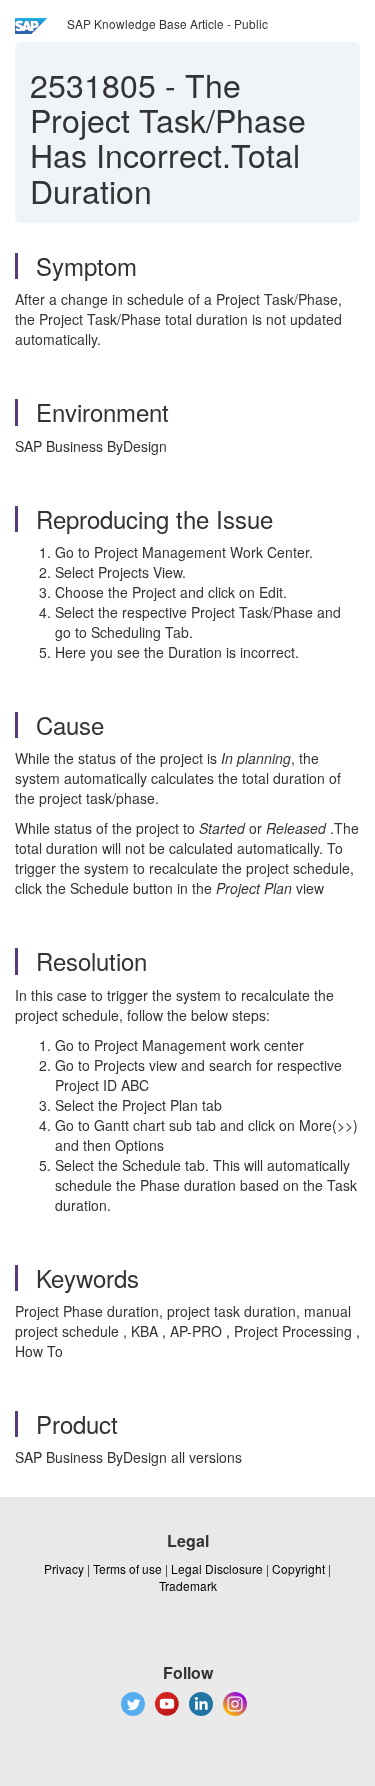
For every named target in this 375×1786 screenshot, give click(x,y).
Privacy (64, 1568)
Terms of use (127, 1568)
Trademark (188, 1585)
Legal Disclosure (217, 1568)
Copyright (298, 1568)
